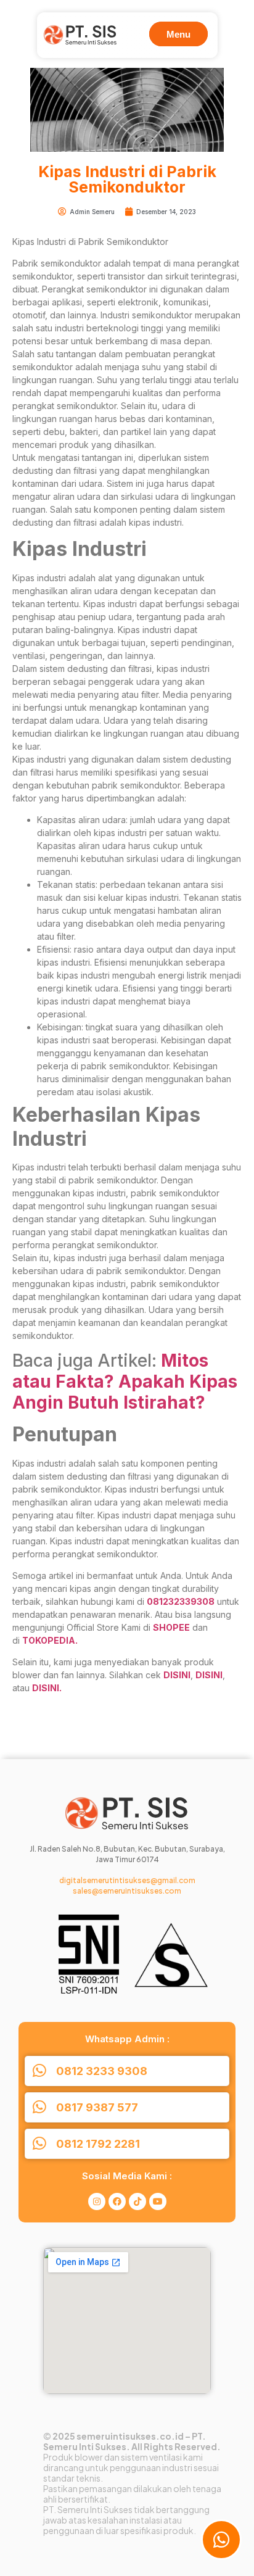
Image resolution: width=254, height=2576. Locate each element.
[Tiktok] (137, 2201)
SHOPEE (171, 1627)
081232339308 (181, 1601)
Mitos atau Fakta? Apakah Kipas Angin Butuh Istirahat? (125, 1381)
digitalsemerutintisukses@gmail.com (127, 1880)
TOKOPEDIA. (50, 1640)
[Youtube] (158, 2201)
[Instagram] (97, 2201)
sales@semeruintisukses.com (127, 1891)
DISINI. (47, 1688)
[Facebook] (117, 2201)
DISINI (177, 1675)
